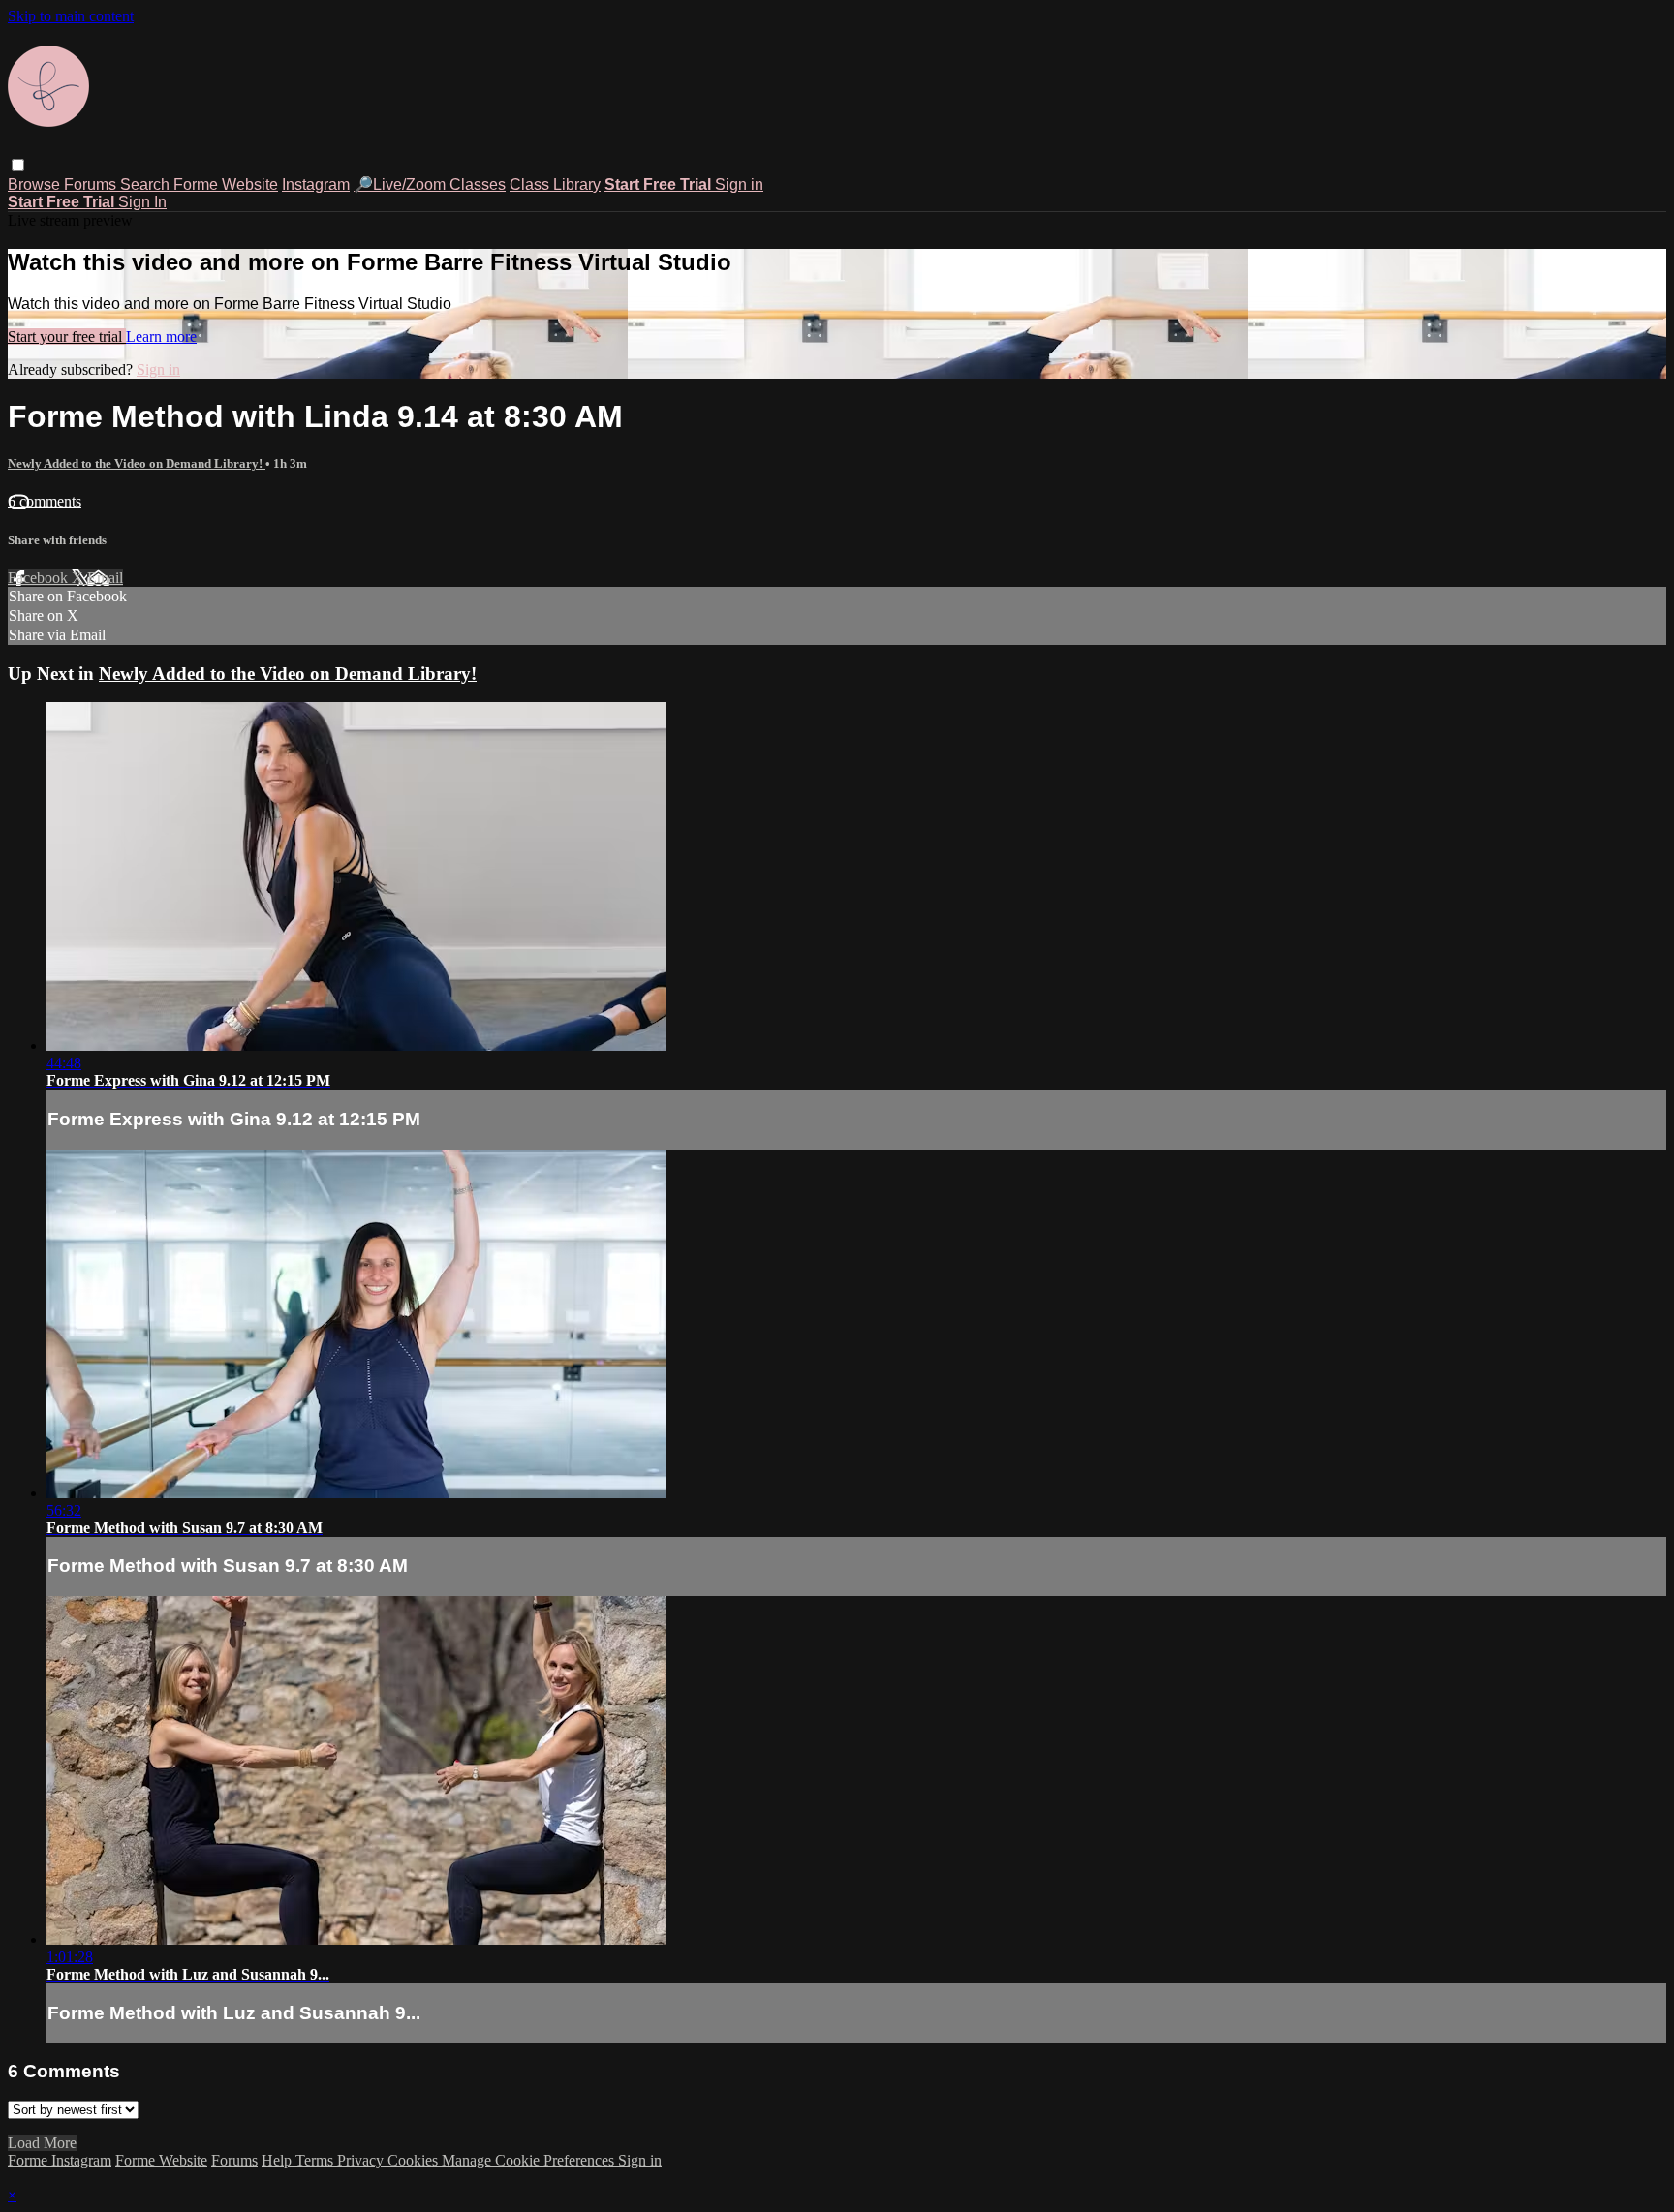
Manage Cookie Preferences (530, 2160)
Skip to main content (71, 16)
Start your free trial (67, 337)
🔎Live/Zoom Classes (430, 184)
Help (279, 2160)
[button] (18, 165)
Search (147, 184)
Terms (316, 2160)
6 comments (45, 501)
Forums (92, 184)
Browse (36, 184)
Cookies (415, 2160)
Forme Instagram (60, 2160)
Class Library (555, 184)
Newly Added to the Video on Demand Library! (137, 463)
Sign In (142, 202)
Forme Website (226, 184)
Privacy (362, 2160)
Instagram (316, 184)
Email (105, 578)
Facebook (40, 578)
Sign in (739, 184)
